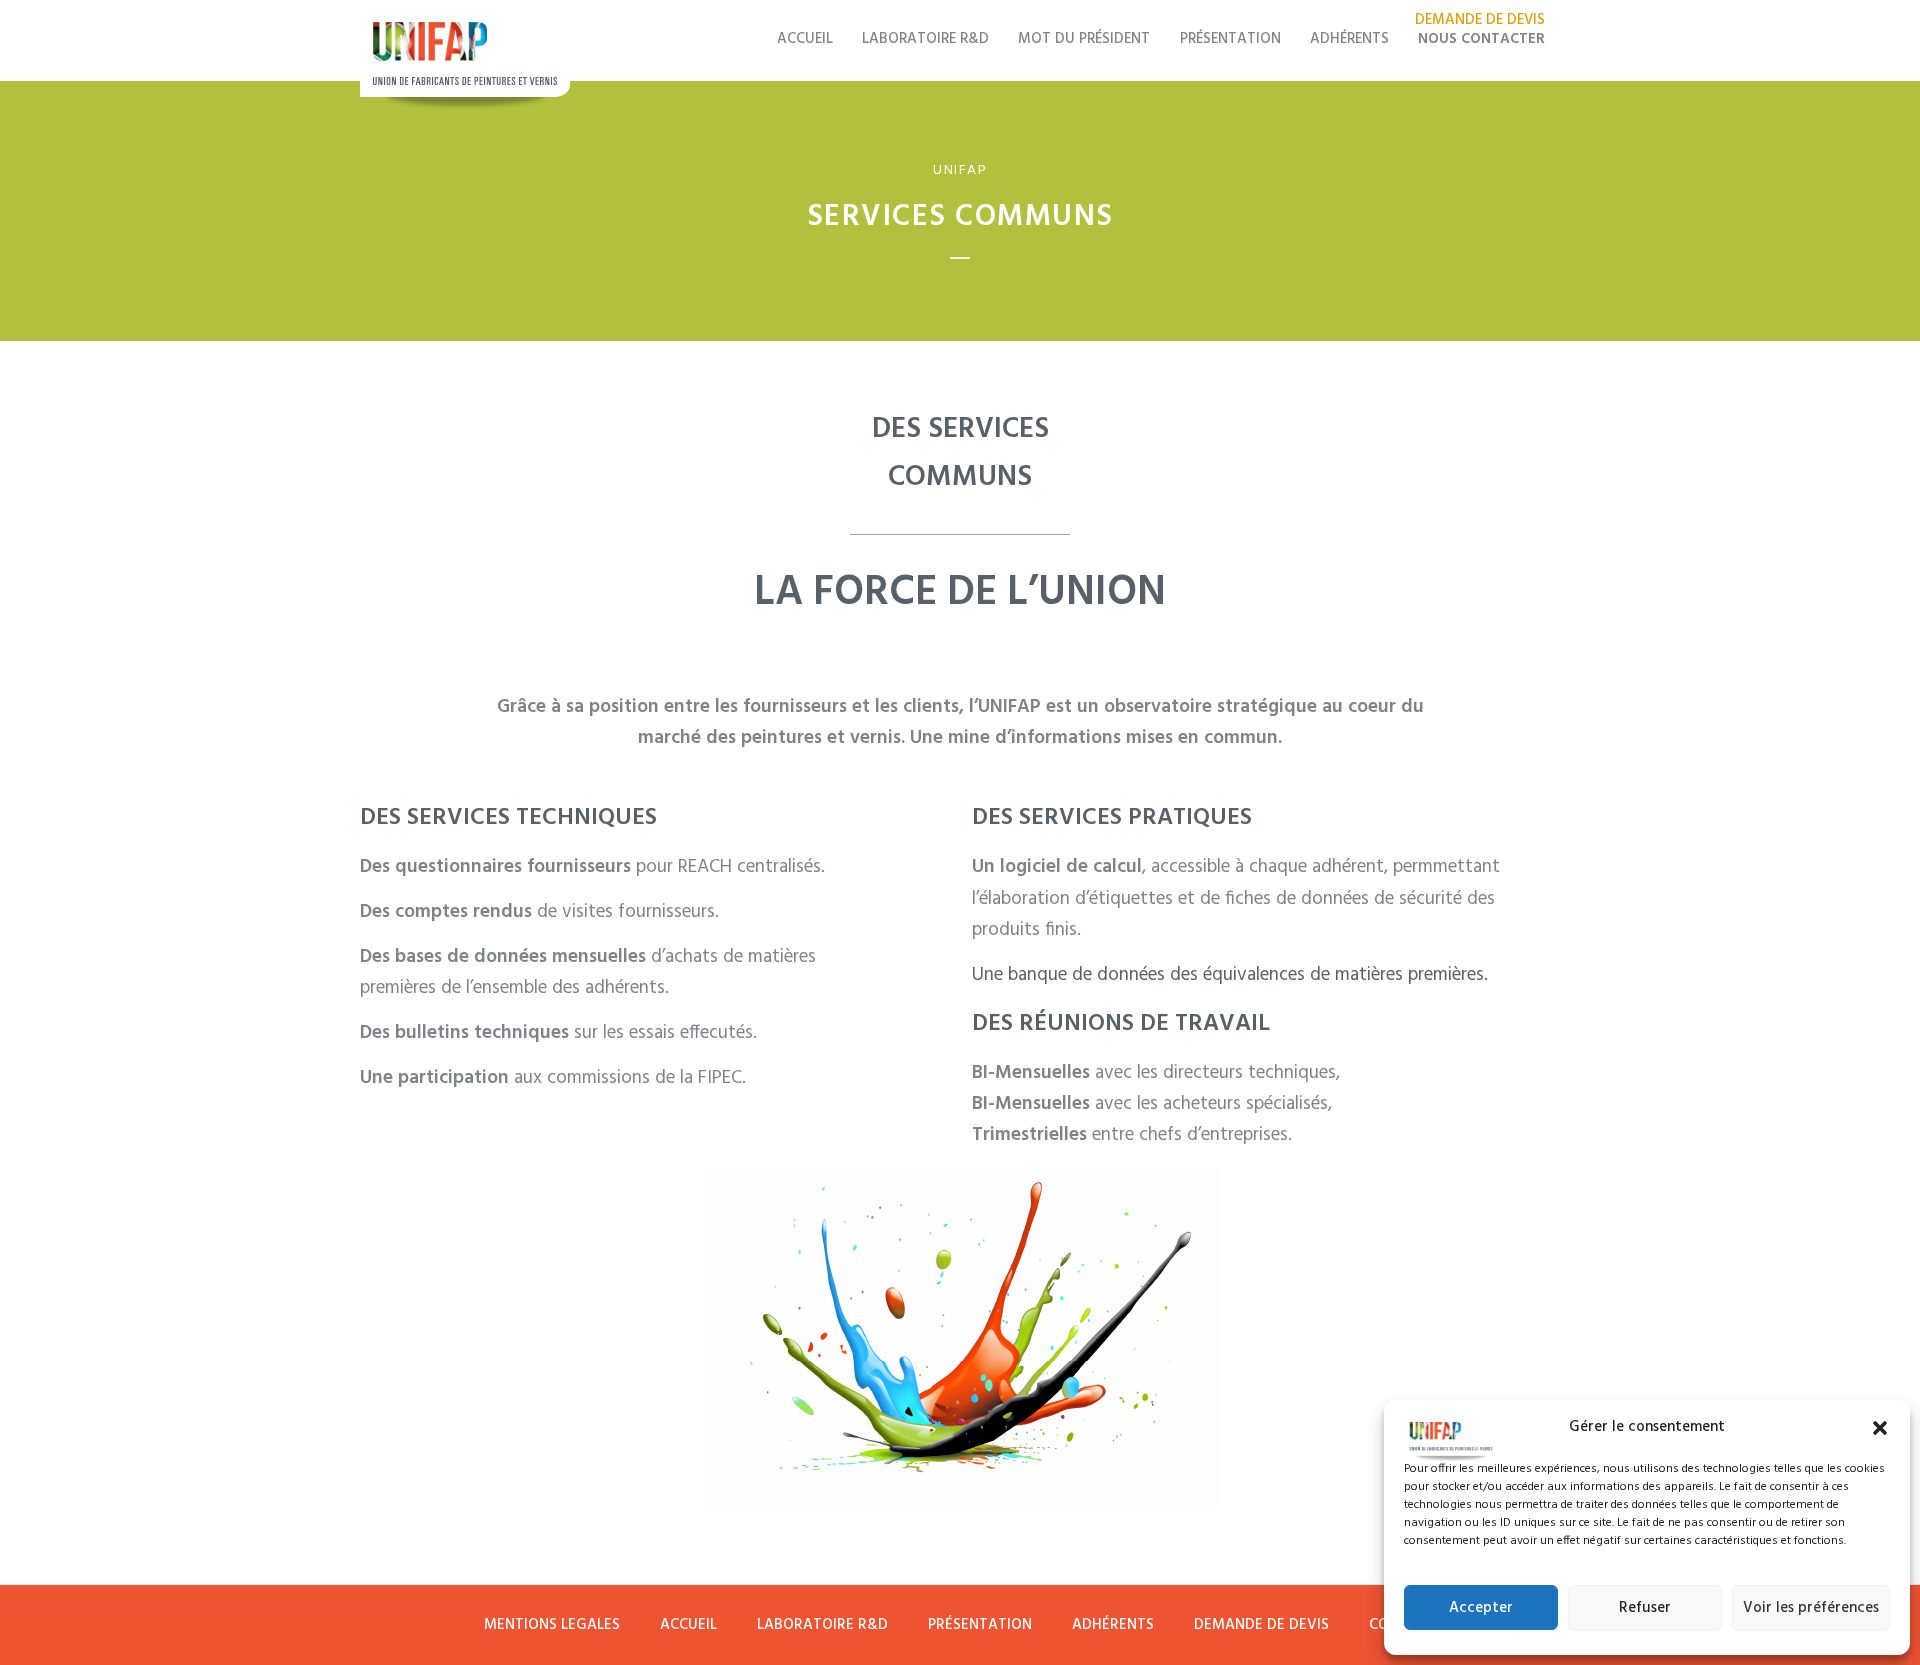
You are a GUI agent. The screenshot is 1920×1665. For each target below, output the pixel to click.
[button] (1880, 1428)
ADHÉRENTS (1349, 39)
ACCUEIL (805, 39)
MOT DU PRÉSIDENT (1084, 39)
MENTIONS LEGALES (552, 1625)
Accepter (1481, 1608)
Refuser (1645, 1608)
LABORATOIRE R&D (925, 39)
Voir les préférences (1811, 1608)
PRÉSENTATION (1230, 39)
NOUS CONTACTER (1481, 39)
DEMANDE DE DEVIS (1261, 1625)
